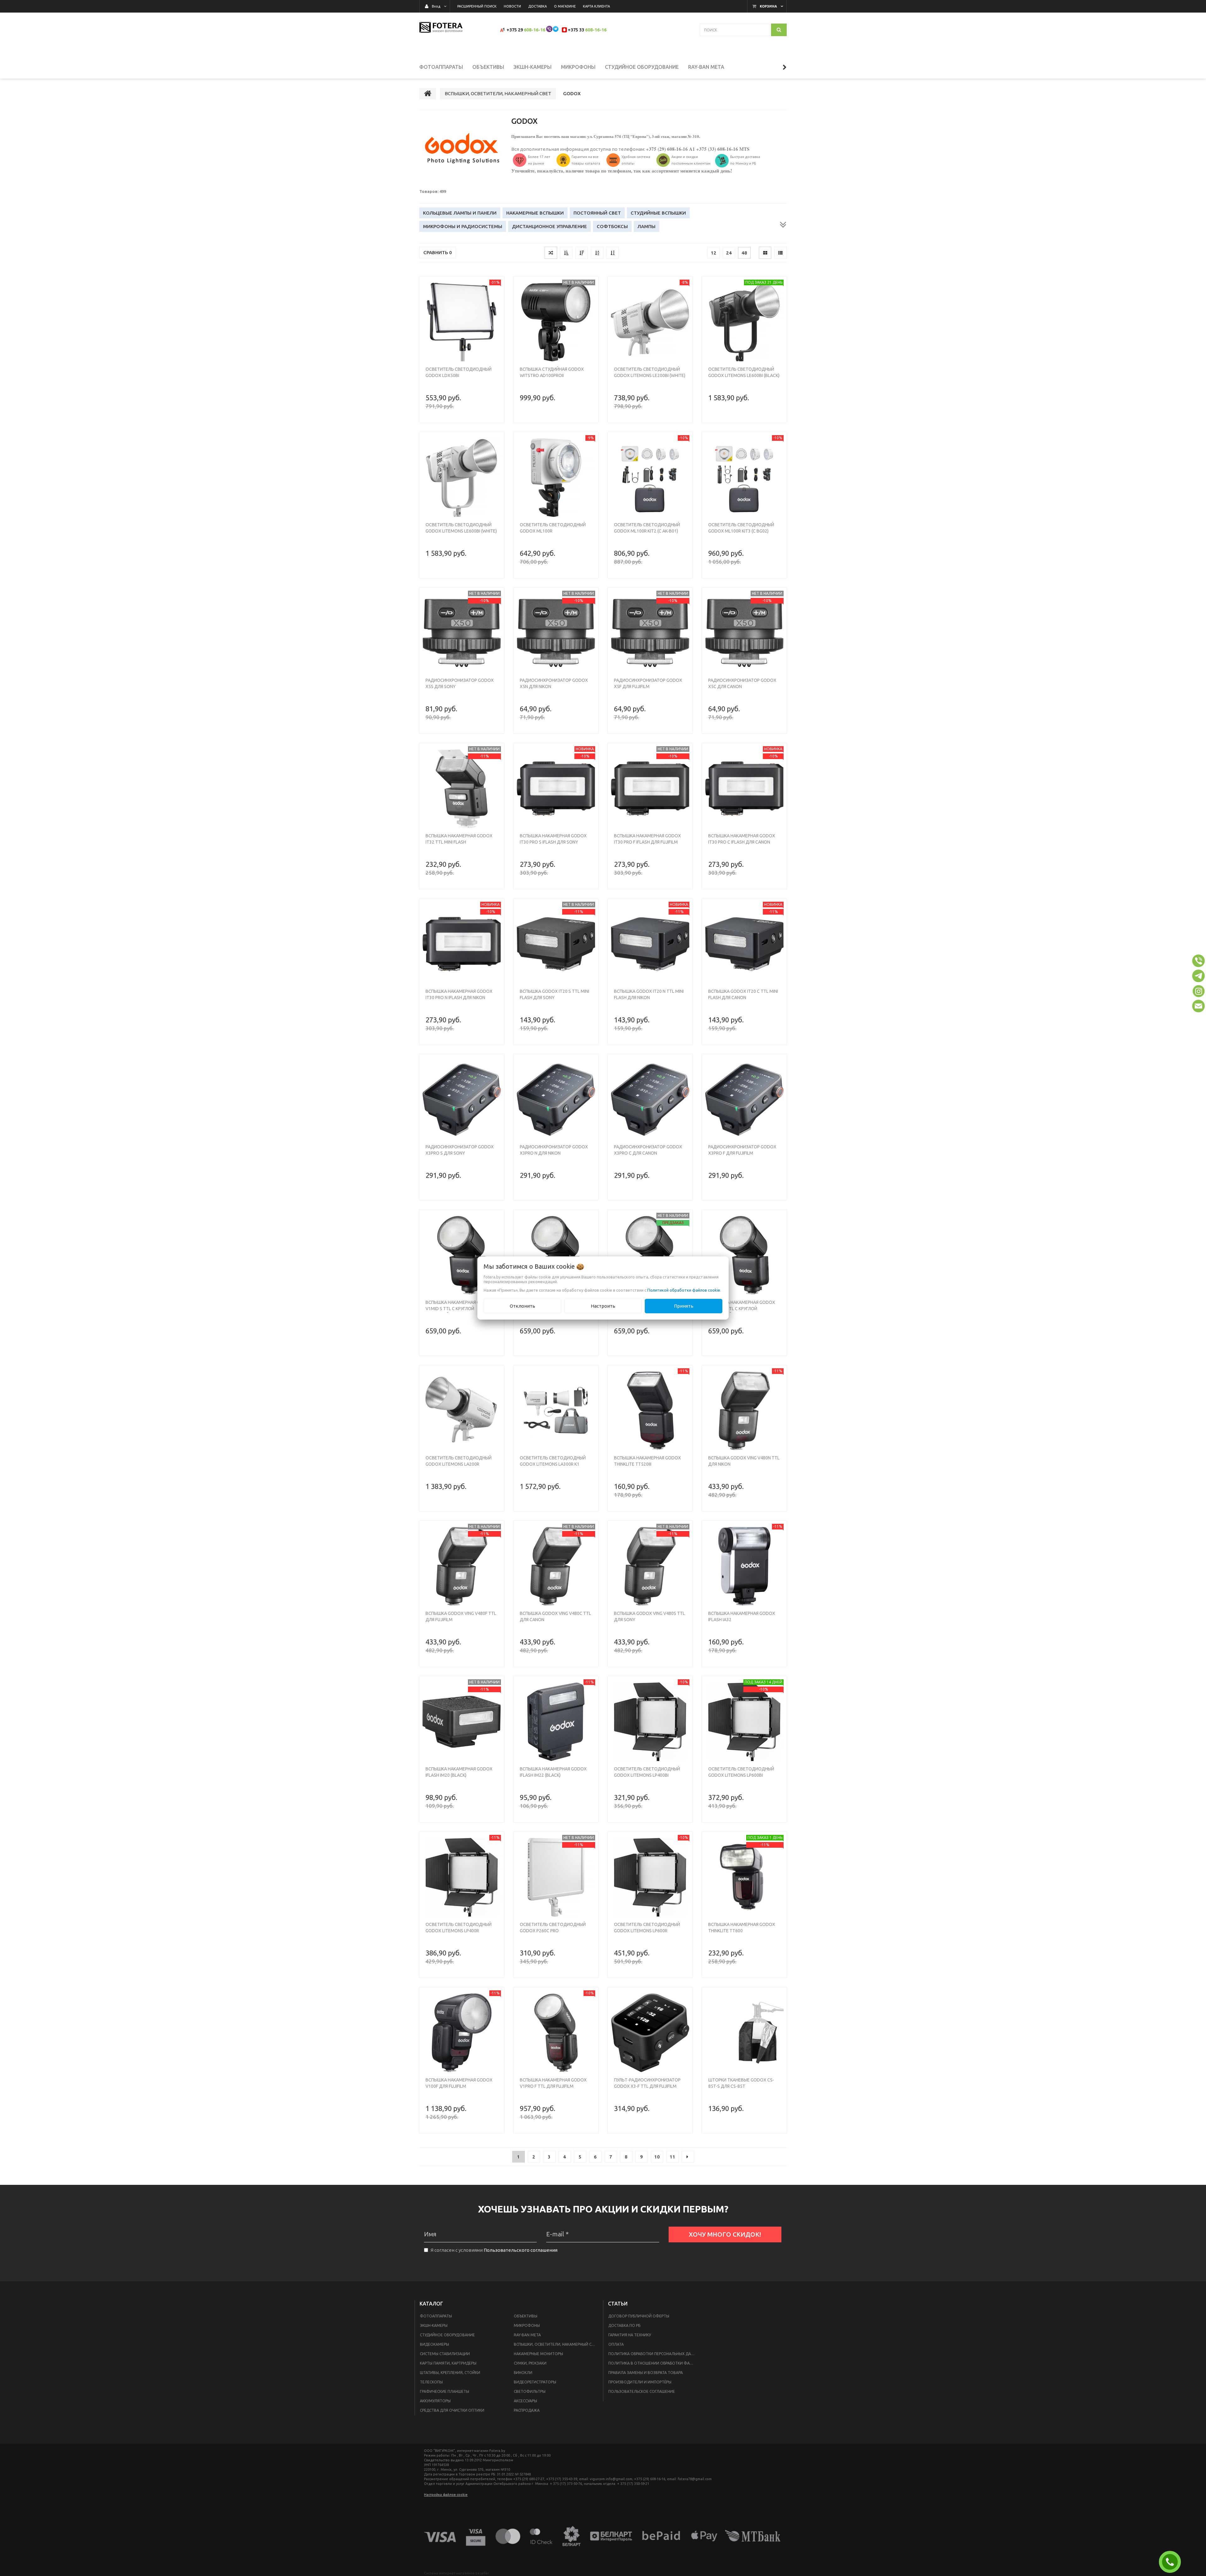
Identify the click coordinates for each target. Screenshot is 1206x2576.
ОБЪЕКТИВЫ (526, 2316)
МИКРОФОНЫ (527, 2325)
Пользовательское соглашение (642, 2391)
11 (672, 2157)
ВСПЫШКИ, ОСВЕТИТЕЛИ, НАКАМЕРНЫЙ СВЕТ (556, 2344)
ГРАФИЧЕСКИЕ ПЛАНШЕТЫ (445, 2391)
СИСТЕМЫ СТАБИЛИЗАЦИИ (445, 2354)
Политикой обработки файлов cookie (684, 1290)
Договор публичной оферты (639, 2316)
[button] (1198, 961)
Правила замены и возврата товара (646, 2373)
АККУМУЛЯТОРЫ (435, 2401)
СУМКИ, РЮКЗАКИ (530, 2363)
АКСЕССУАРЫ (525, 2401)
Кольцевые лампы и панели (460, 213)
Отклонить (522, 1306)
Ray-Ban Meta (527, 2335)
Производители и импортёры (640, 2382)
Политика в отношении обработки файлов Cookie (654, 2363)
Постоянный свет (597, 213)
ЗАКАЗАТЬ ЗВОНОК (1172, 2562)
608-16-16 (535, 30)
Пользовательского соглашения (521, 2250)
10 (657, 2157)
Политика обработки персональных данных (654, 2354)
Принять (684, 1306)
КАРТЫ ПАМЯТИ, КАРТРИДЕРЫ (448, 2363)
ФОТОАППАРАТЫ (436, 2316)
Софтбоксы (612, 226)
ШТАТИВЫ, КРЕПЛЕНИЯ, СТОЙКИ (450, 2373)
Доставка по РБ (624, 2325)
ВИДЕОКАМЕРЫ (435, 2344)
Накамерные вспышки (535, 213)
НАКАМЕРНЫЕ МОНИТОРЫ (538, 2354)
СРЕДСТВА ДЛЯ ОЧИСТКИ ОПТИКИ (452, 2410)
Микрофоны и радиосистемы (463, 226)
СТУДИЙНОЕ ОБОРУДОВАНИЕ (447, 2335)
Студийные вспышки (658, 213)
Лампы (646, 226)
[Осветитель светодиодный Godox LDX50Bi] (462, 322)
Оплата (616, 2344)
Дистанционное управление (549, 226)
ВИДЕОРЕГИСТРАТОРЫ (535, 2382)
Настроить (603, 1306)
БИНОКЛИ (523, 2373)
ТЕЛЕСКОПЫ (431, 2382)
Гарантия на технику (630, 2335)
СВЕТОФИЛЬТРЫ (530, 2391)
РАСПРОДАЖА (527, 2410)
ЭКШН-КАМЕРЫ (434, 2325)
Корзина (768, 6)
